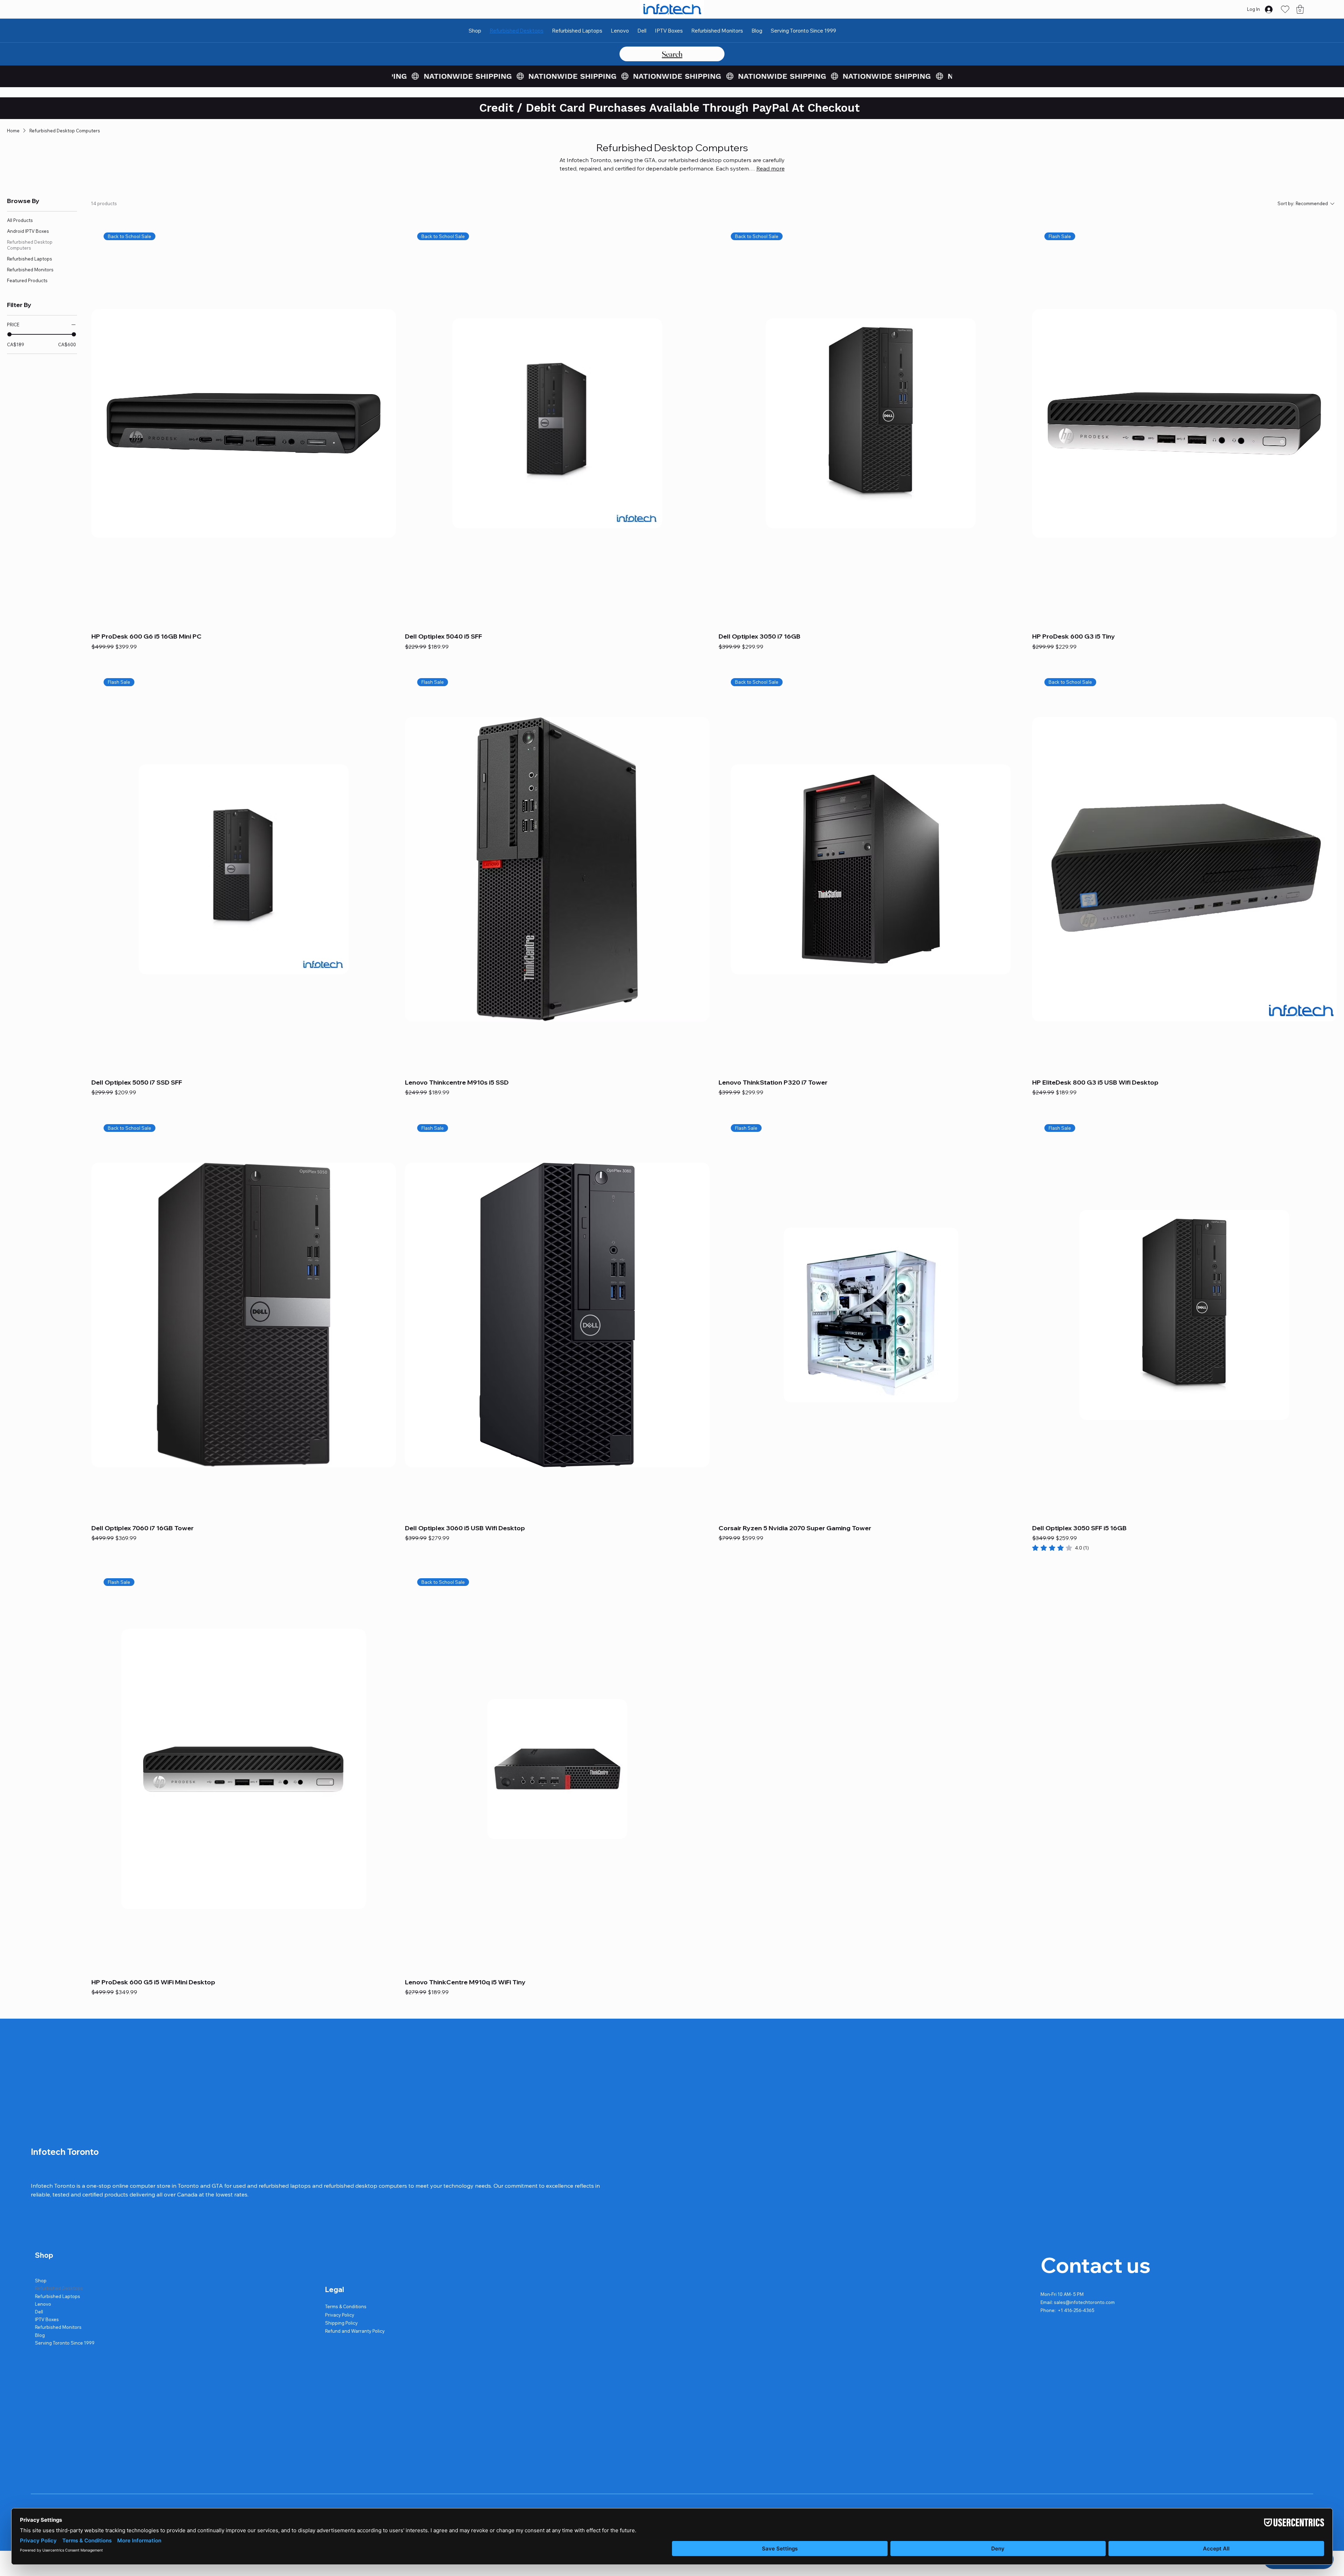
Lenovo (43, 2304)
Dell (39, 2312)
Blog (40, 2335)
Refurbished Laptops (58, 2296)
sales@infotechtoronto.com (1084, 2302)
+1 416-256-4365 (1076, 2310)
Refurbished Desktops (59, 2288)
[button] (1300, 9)
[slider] (9, 334)
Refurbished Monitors (58, 2327)
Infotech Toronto (65, 2152)
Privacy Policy (340, 2315)
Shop (41, 2281)
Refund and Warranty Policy (355, 2331)
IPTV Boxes (47, 2319)
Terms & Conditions (346, 2306)
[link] (1060, 1548)
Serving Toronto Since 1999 (65, 2343)
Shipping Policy (341, 2323)
